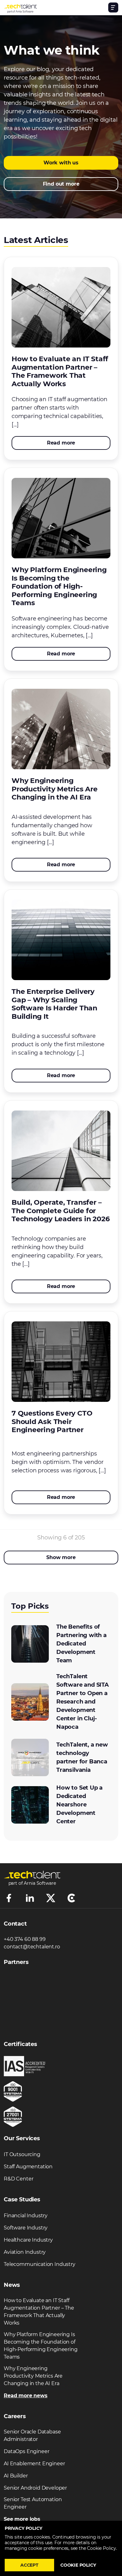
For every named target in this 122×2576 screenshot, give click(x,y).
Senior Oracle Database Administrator (32, 2435)
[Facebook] (9, 1898)
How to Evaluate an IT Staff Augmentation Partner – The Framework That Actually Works (39, 2312)
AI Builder (16, 2476)
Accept (29, 2565)
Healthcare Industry (28, 2240)
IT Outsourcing (22, 2154)
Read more (61, 443)
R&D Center (18, 2179)
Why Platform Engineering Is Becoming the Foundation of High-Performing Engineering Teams (41, 2346)
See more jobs (22, 2519)
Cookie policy (78, 2565)
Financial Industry (26, 2216)
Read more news (26, 2396)
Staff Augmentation (28, 2167)
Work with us (61, 163)
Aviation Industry (25, 2252)
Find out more (61, 184)
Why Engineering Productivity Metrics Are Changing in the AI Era (33, 2376)
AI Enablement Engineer (34, 2464)
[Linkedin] (30, 1898)
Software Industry (26, 2228)
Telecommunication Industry (40, 2264)
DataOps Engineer (26, 2451)
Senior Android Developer (35, 2488)
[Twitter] (51, 1898)
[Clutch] (71, 1898)
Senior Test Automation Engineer (33, 2503)
